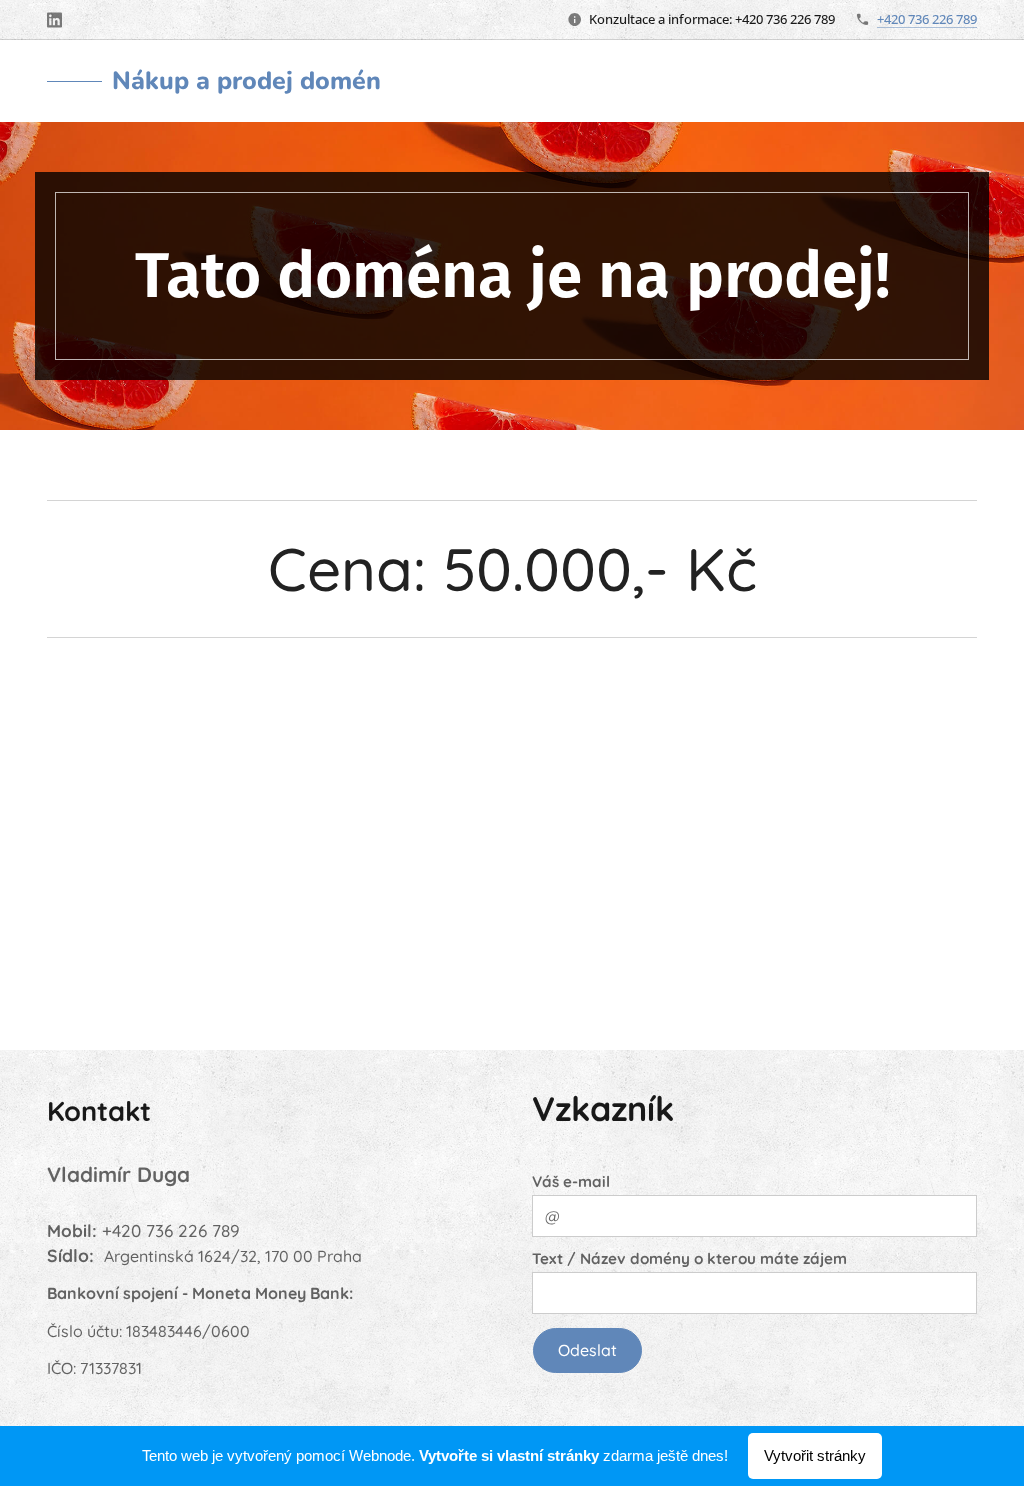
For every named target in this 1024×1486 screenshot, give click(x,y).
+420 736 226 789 (927, 19)
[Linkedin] (54, 20)
